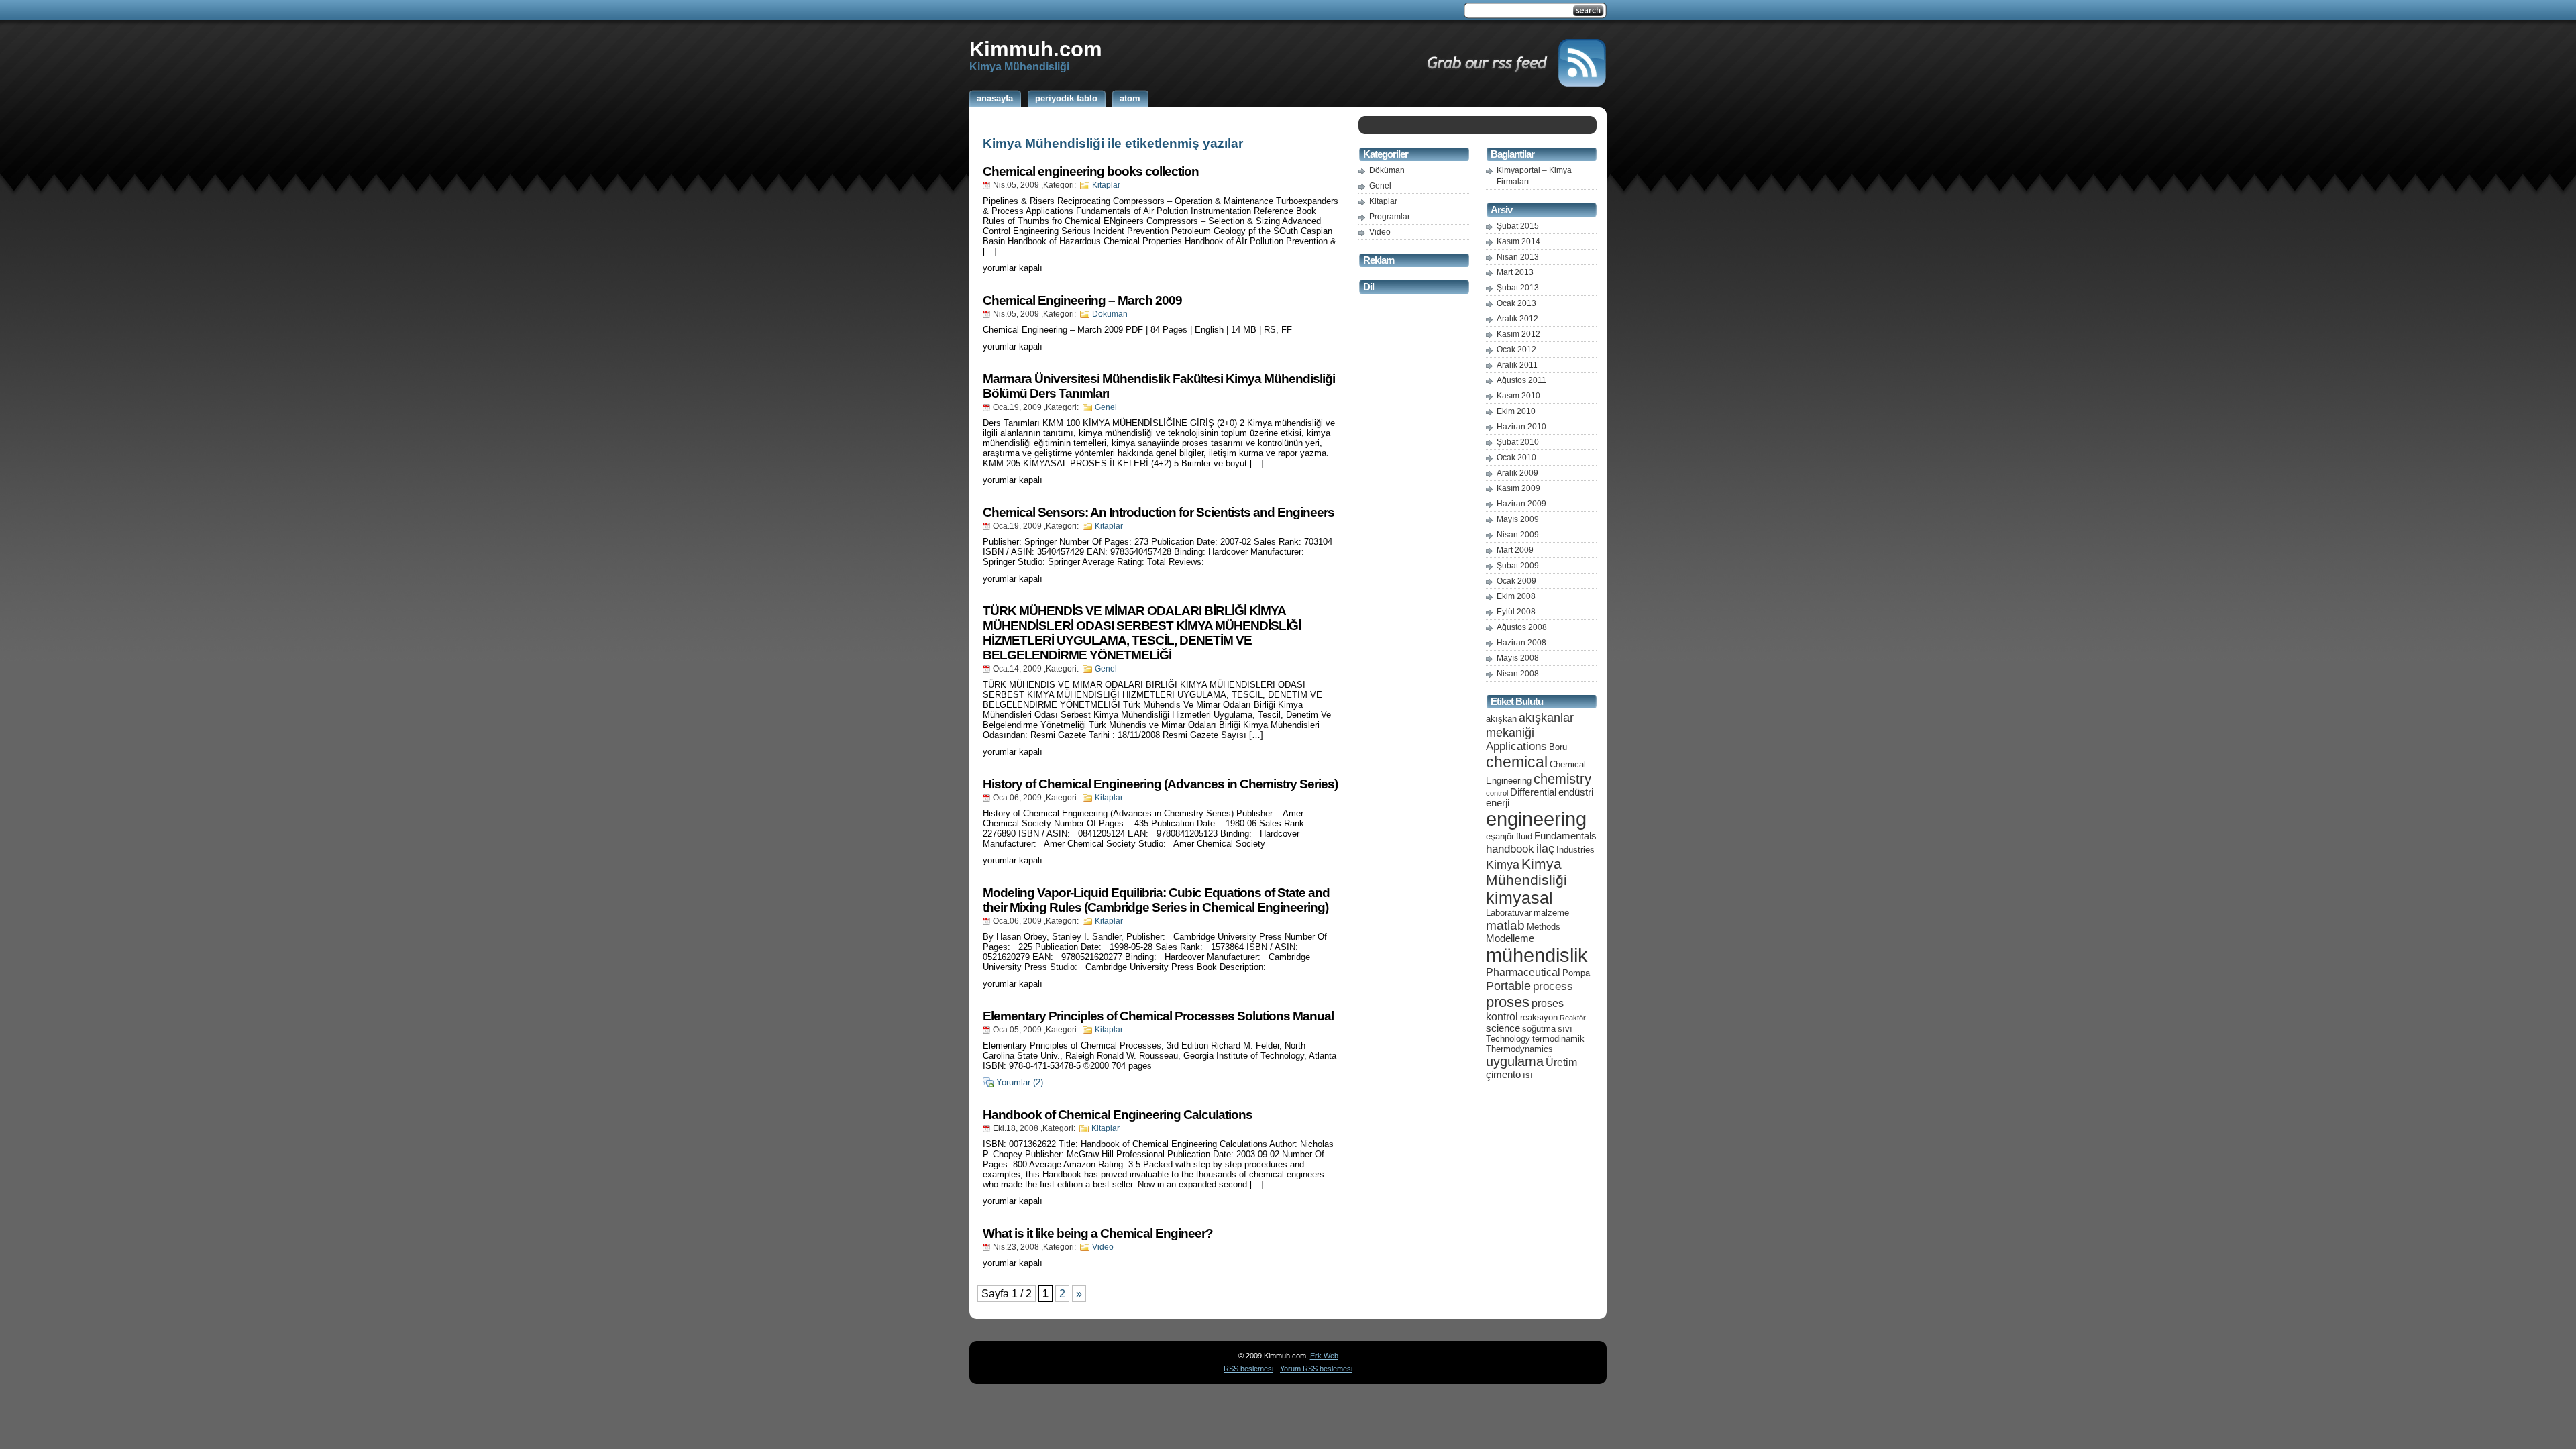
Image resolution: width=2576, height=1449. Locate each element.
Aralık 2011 (1517, 365)
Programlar (1390, 217)
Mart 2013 (1515, 272)
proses (1508, 1002)
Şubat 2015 (1518, 226)
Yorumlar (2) (1020, 1082)
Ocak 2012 (1516, 350)
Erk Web (1324, 1356)
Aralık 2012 (1517, 319)
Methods (1544, 927)
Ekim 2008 (1516, 596)
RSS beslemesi (1248, 1368)
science (1503, 1028)
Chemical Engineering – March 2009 (1082, 300)
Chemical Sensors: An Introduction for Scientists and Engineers (1159, 512)
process (1553, 986)
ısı (1528, 1075)
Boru (1558, 747)
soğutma (1539, 1029)
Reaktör (1573, 1018)
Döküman (1110, 314)
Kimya (1503, 864)
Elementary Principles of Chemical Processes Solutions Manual (1158, 1016)
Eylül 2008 (1516, 612)
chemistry (1562, 779)
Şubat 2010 (1518, 442)
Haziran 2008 (1521, 643)
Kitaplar (1106, 185)
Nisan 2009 (1518, 535)
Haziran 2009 (1521, 504)
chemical (1517, 762)
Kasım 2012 (1518, 334)
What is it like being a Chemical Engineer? (1098, 1233)
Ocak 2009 (1516, 581)
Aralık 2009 (1517, 473)
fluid (1524, 836)
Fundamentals (1565, 836)
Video (1103, 1247)
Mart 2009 (1515, 550)
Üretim (1561, 1062)
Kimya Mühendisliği (1526, 872)
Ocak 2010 (1516, 458)
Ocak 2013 (1516, 303)
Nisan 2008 (1518, 674)
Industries (1575, 850)
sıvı (1565, 1029)
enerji (1498, 803)
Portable (1508, 986)
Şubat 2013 (1518, 288)
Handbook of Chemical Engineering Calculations (1118, 1115)
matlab (1505, 925)
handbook (1510, 849)
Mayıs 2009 (1518, 519)
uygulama (1515, 1061)
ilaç (1545, 848)
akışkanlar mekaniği (1530, 725)
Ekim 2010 (1516, 411)
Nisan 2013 (1518, 257)
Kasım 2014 (1518, 241)
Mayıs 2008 (1518, 658)
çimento (1503, 1075)
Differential (1533, 792)
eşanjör (1500, 836)
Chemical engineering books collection (1091, 171)
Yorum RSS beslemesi (1316, 1368)
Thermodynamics (1519, 1049)
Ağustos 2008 (1522, 627)
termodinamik (1558, 1039)
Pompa (1576, 973)
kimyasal (1519, 898)
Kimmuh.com (1036, 49)
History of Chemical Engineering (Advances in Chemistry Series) (1160, 784)
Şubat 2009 (1518, 566)
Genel (1106, 407)
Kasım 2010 (1518, 396)
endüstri (1576, 792)
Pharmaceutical (1523, 972)
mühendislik (1537, 955)
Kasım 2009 (1518, 488)
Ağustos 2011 (1521, 380)
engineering (1536, 819)
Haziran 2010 (1521, 427)
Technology (1508, 1039)
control (1497, 793)
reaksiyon (1539, 1017)
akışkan (1501, 719)
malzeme (1551, 913)
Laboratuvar (1509, 913)
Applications (1516, 746)
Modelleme (1510, 938)
